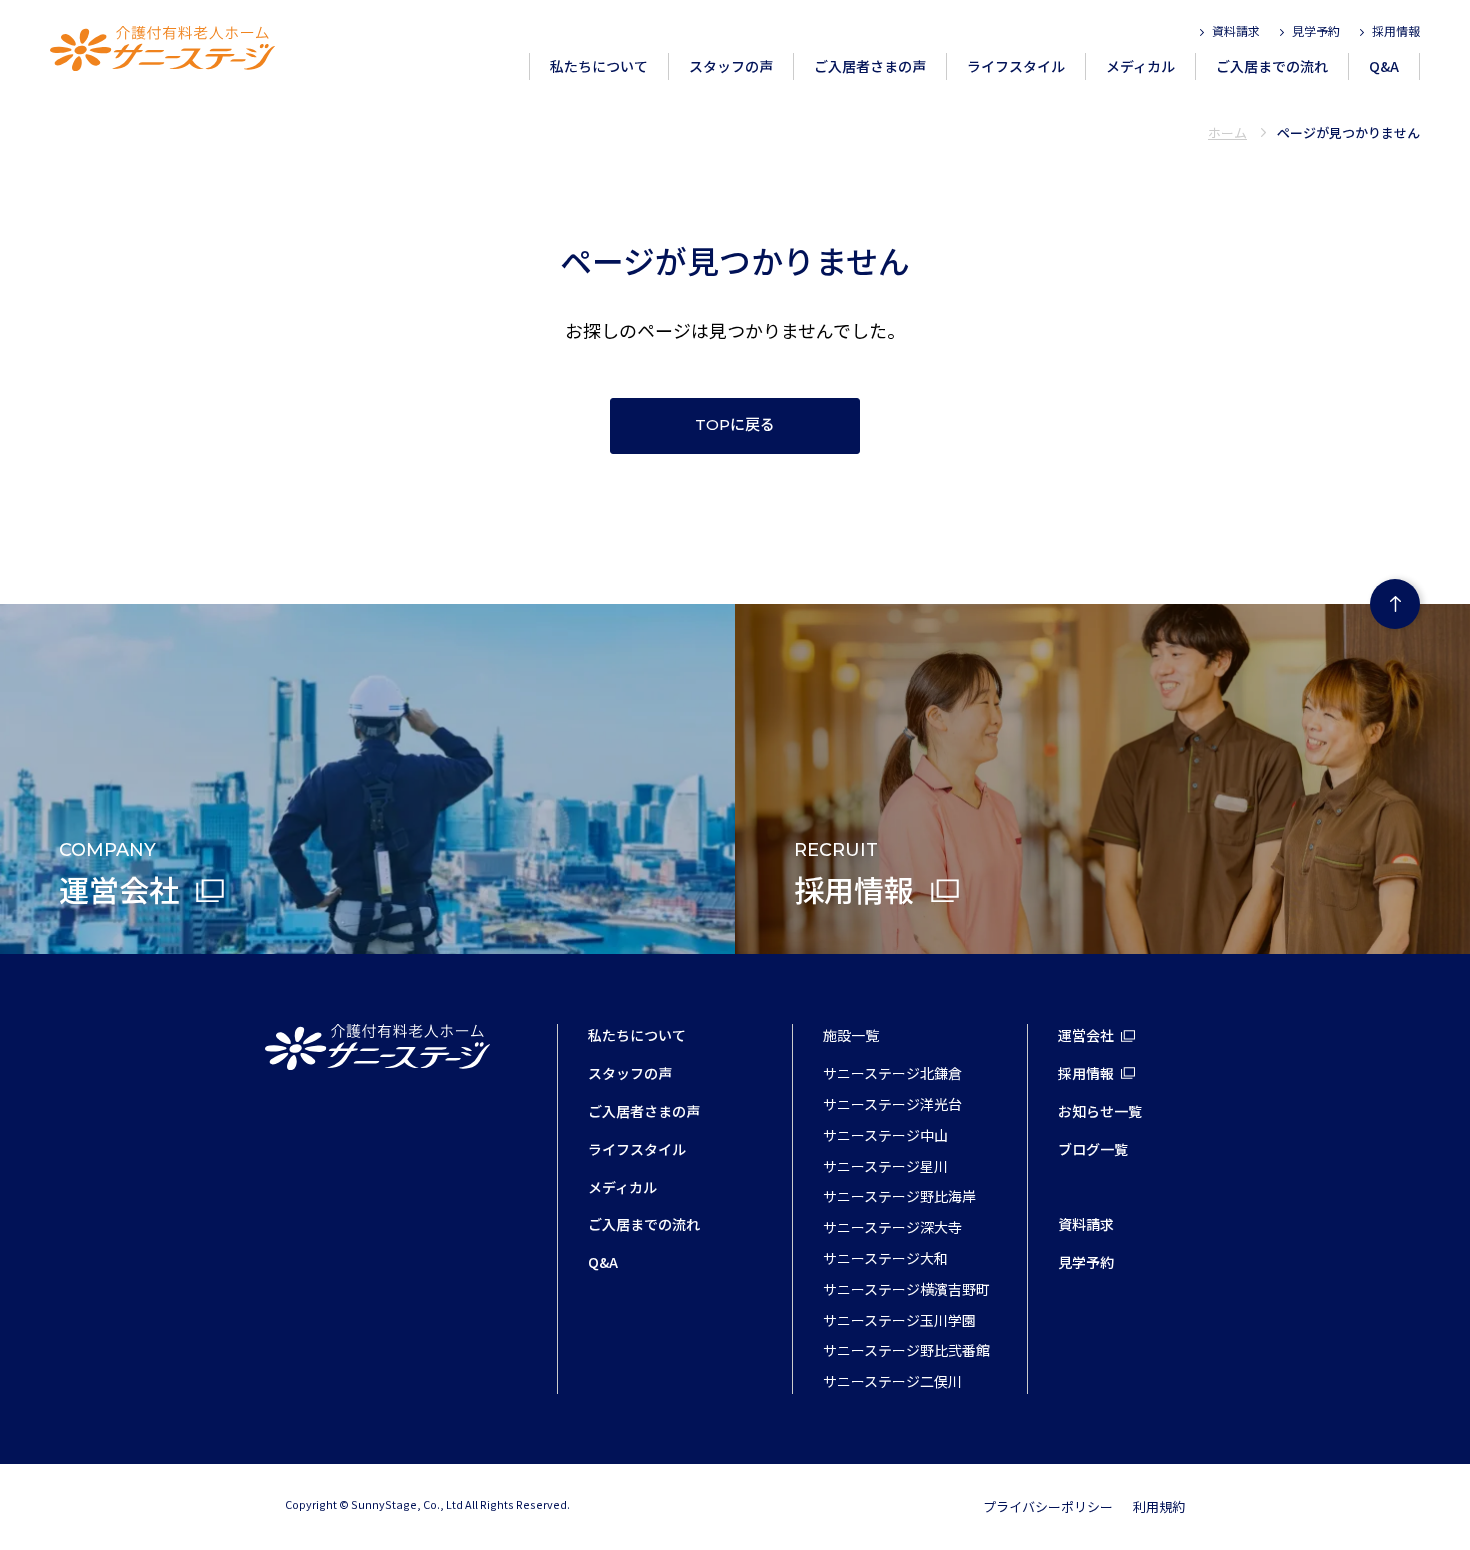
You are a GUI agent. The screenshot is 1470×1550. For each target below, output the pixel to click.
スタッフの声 (731, 66)
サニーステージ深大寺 (892, 1227)
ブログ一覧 (1093, 1149)
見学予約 (1316, 30)
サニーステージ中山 (885, 1135)
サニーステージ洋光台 (892, 1104)
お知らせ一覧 (1100, 1111)
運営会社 (1086, 1035)
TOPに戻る (735, 425)
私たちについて (599, 66)
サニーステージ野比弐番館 (906, 1350)
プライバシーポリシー (1048, 1506)
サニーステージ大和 (885, 1258)
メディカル (1140, 66)
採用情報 (1396, 30)
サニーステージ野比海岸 (899, 1196)
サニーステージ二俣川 (892, 1381)
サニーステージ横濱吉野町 (906, 1289)
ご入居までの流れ (1272, 66)
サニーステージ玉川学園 (899, 1320)
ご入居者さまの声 (870, 66)
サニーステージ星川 (885, 1166)
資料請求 (1236, 30)
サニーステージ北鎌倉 (892, 1073)
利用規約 (1159, 1506)
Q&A (1384, 66)
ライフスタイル (1016, 66)
